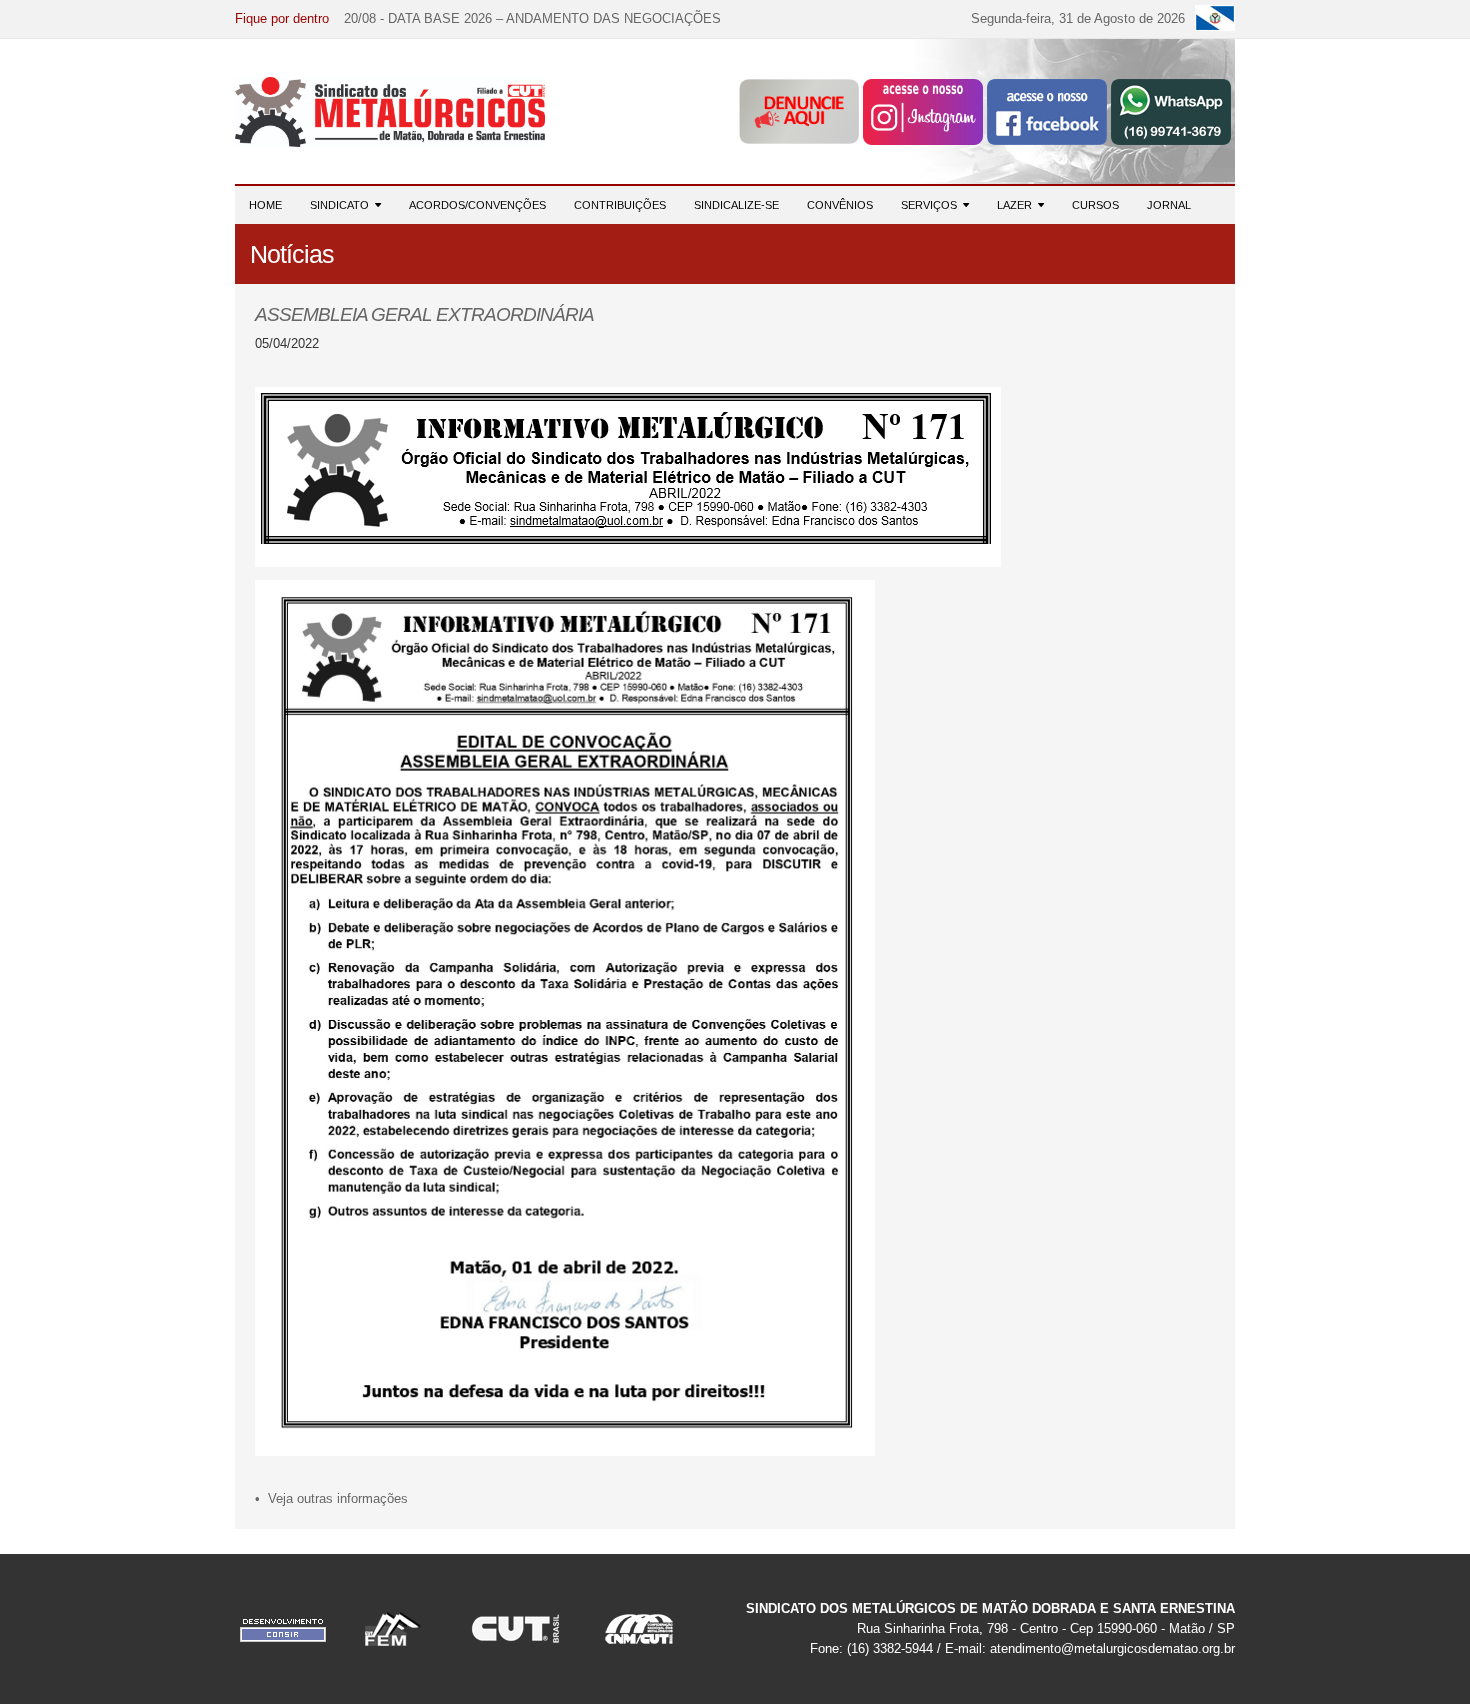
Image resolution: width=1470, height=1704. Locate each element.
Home (265, 205)
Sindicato (342, 205)
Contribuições (620, 205)
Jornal (1169, 205)
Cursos (1095, 205)
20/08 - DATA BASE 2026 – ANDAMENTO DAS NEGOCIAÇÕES (532, 18)
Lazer (1017, 205)
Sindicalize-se (736, 205)
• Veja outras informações (331, 1498)
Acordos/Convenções (477, 205)
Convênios (840, 205)
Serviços (932, 205)
